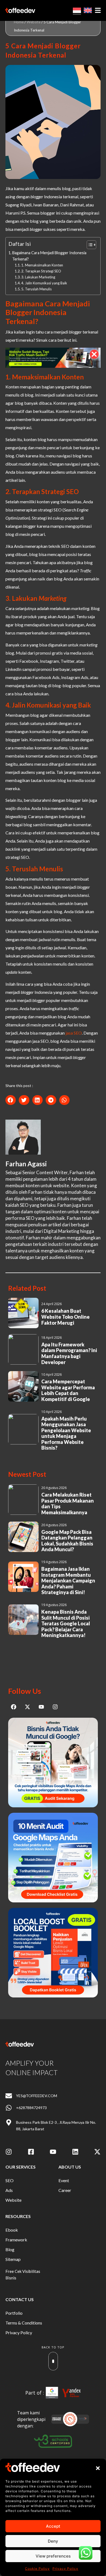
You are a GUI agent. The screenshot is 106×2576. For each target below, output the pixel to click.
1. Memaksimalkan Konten (43, 265)
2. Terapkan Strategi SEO (41, 271)
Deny (53, 2541)
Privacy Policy (65, 2569)
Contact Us (20, 2299)
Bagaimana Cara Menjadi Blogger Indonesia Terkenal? (49, 256)
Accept (53, 2526)
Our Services (21, 2167)
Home (19, 22)
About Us (70, 2167)
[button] (98, 2468)
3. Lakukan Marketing (38, 277)
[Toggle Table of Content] (89, 245)
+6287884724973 (31, 2108)
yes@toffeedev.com (37, 2096)
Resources (18, 2216)
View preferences (53, 2556)
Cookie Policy (37, 2569)
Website (34, 22)
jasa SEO (74, 1033)
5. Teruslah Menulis (36, 289)
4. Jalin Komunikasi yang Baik (44, 283)
